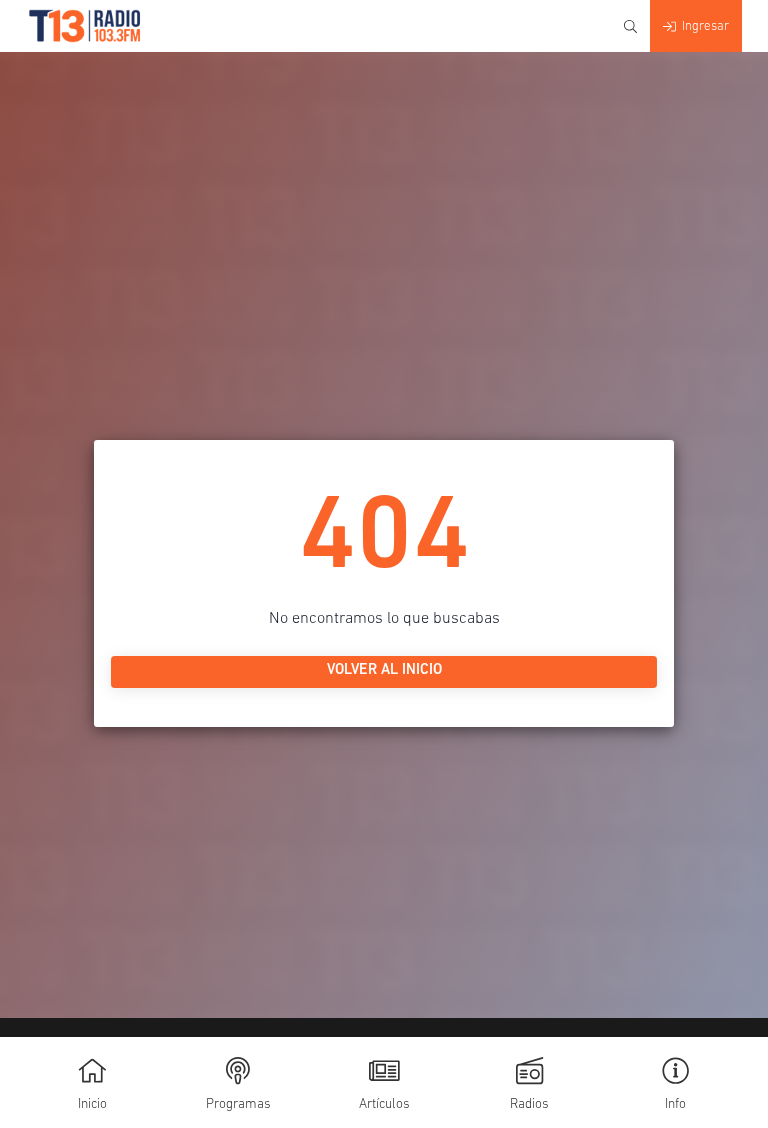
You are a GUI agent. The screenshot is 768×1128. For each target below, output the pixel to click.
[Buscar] (630, 26)
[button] (675, 1082)
